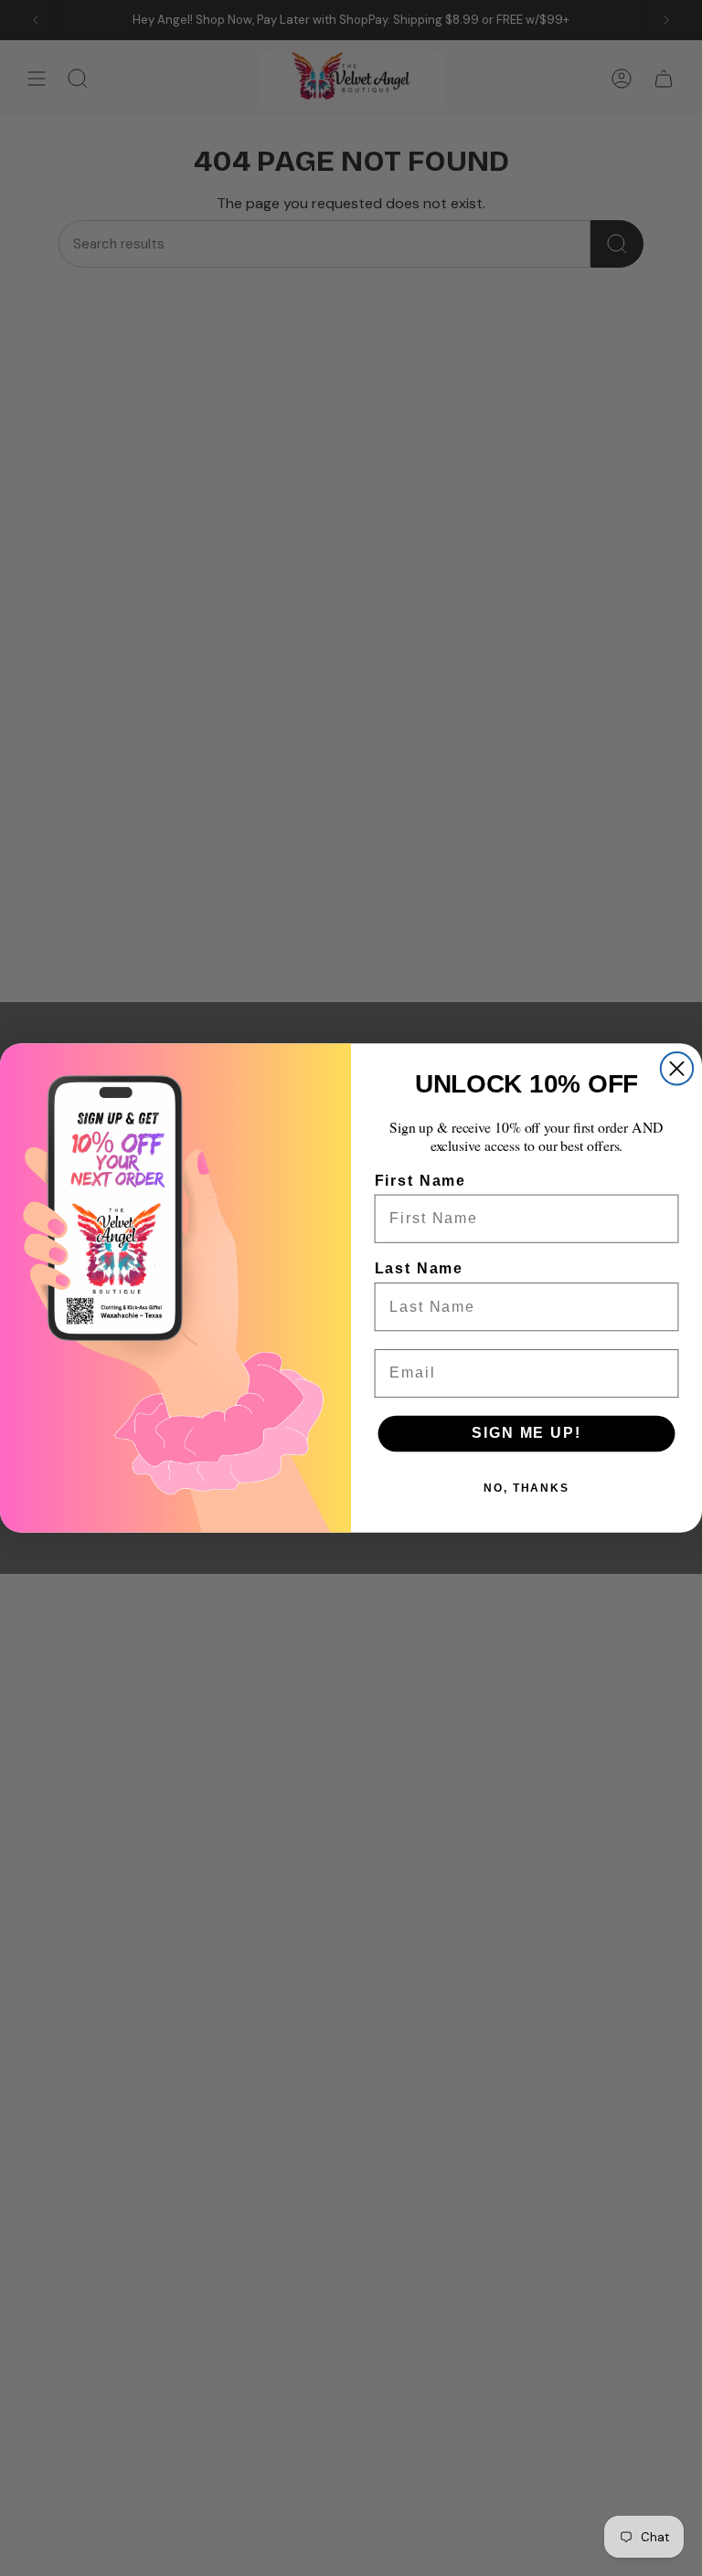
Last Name (419, 1268)
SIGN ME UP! (526, 1434)
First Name (420, 1181)
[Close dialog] (677, 1068)
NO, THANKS (526, 1488)
